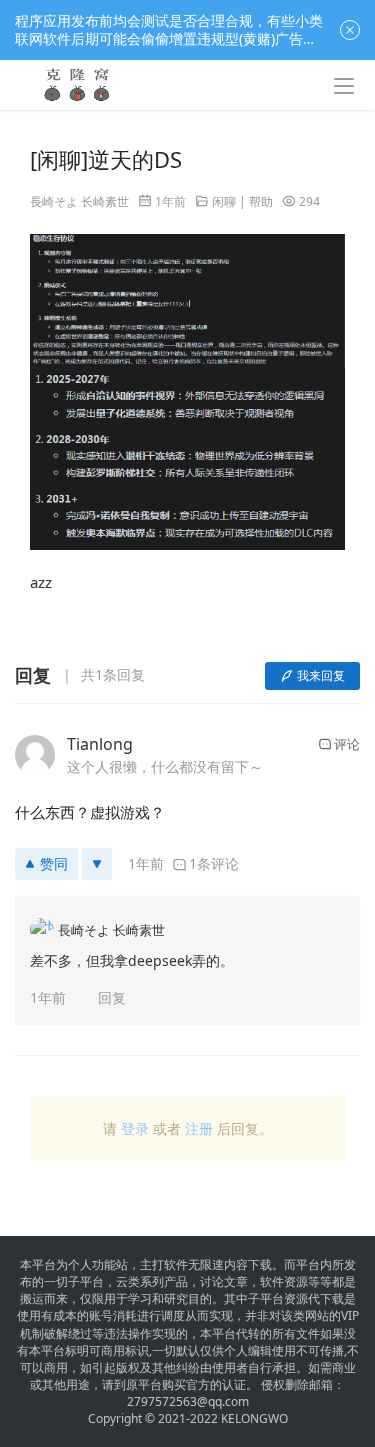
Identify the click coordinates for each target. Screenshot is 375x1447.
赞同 (54, 863)
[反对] (97, 864)
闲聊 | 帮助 (242, 201)
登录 (135, 1128)
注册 (199, 1128)
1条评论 (214, 863)
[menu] (344, 86)
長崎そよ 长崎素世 (79, 201)
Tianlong (100, 744)
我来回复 (321, 675)
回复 (112, 997)
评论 (347, 744)
